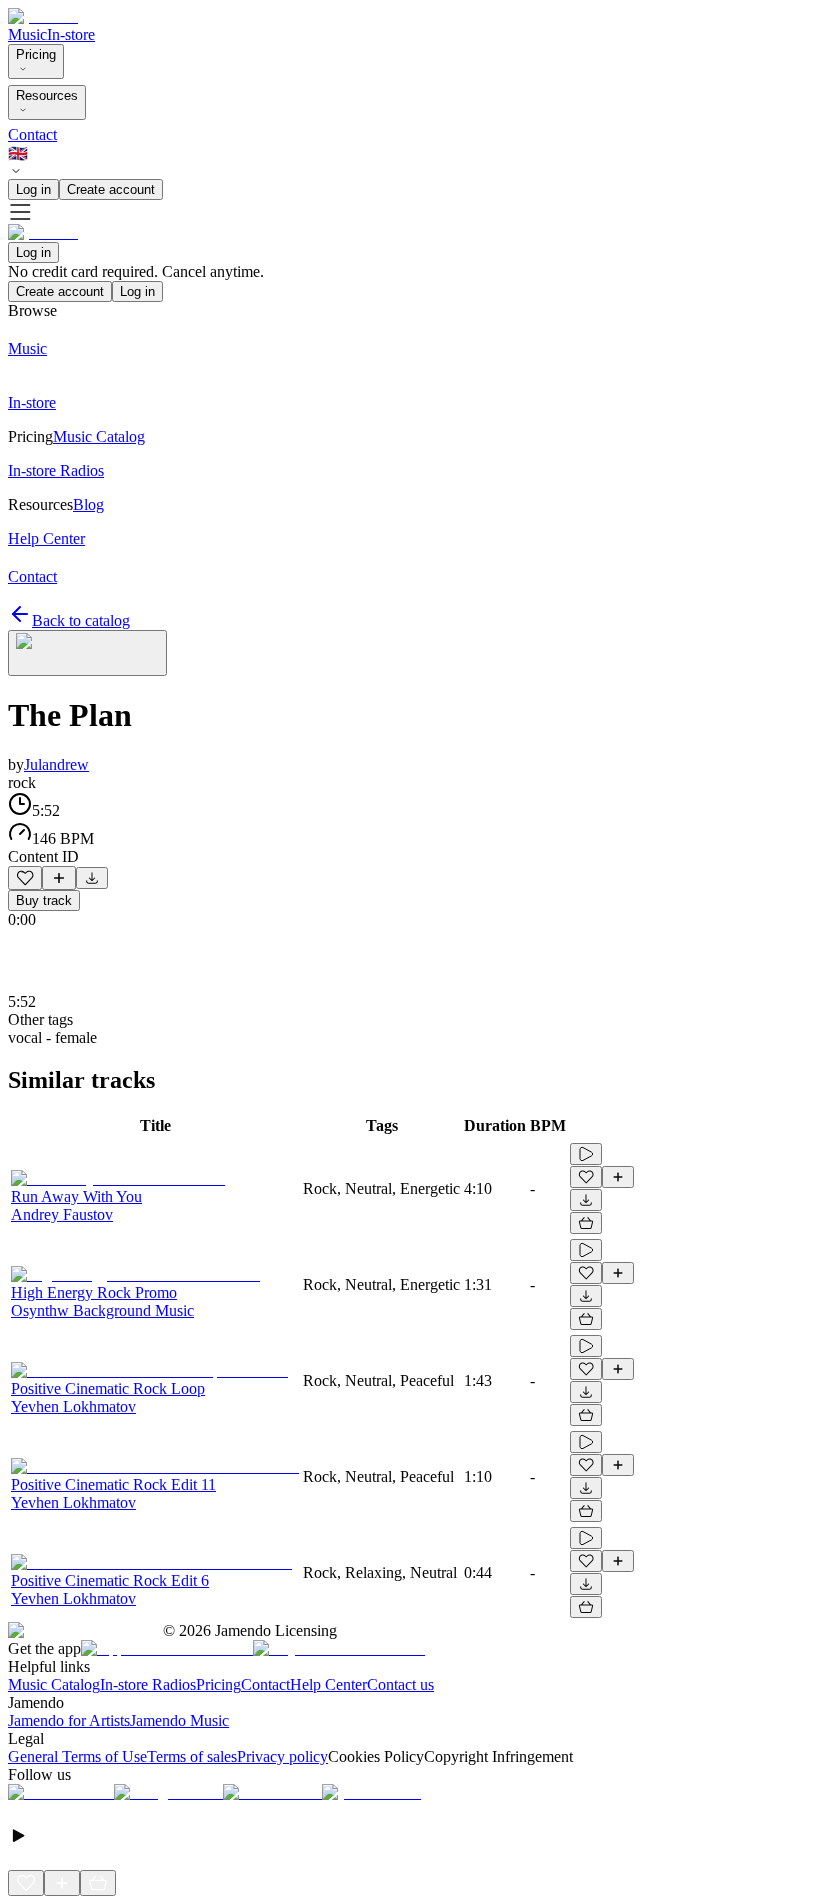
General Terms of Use (77, 1756)
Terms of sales (192, 1756)
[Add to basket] (586, 1223)
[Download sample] (92, 878)
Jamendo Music (179, 1720)
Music (27, 34)
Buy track (44, 900)
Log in (33, 189)
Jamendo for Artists (69, 1720)
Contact (32, 134)
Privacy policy (282, 1756)
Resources (47, 95)
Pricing (36, 54)
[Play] (87, 653)
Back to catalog (81, 620)
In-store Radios (148, 1684)
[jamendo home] (43, 16)
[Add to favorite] (25, 878)
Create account (111, 189)
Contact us (400, 1684)
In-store (71, 34)
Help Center (328, 1684)
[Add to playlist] (59, 878)
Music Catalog (54, 1684)
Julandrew (56, 764)
